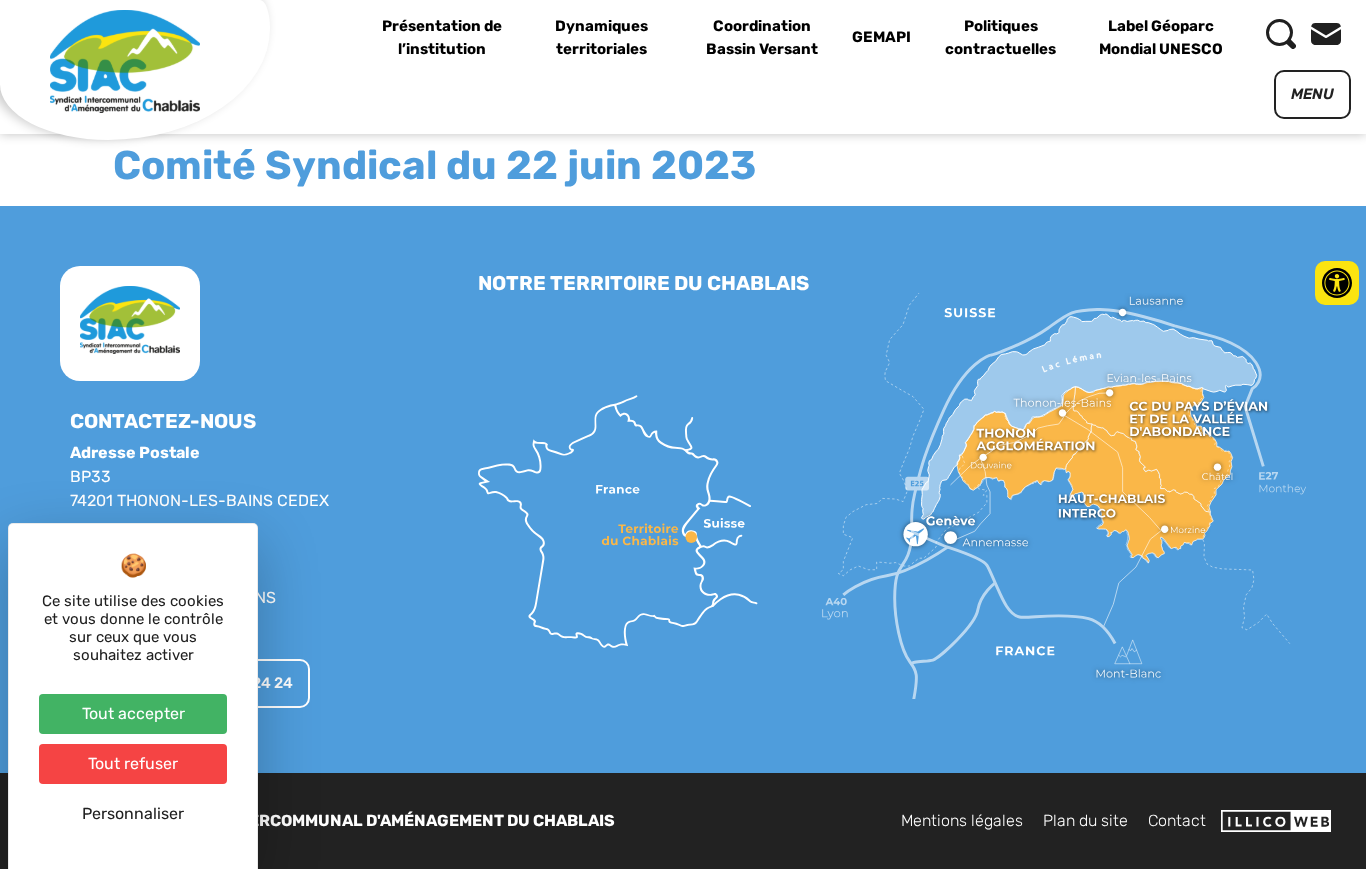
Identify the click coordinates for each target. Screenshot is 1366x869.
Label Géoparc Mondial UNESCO (1161, 37)
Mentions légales (962, 820)
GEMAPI (881, 37)
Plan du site (1085, 820)
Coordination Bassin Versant (762, 37)
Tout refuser (133, 763)
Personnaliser (133, 813)
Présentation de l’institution (442, 37)
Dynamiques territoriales (601, 37)
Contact (1177, 820)
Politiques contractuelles (1000, 37)
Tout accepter (133, 713)
